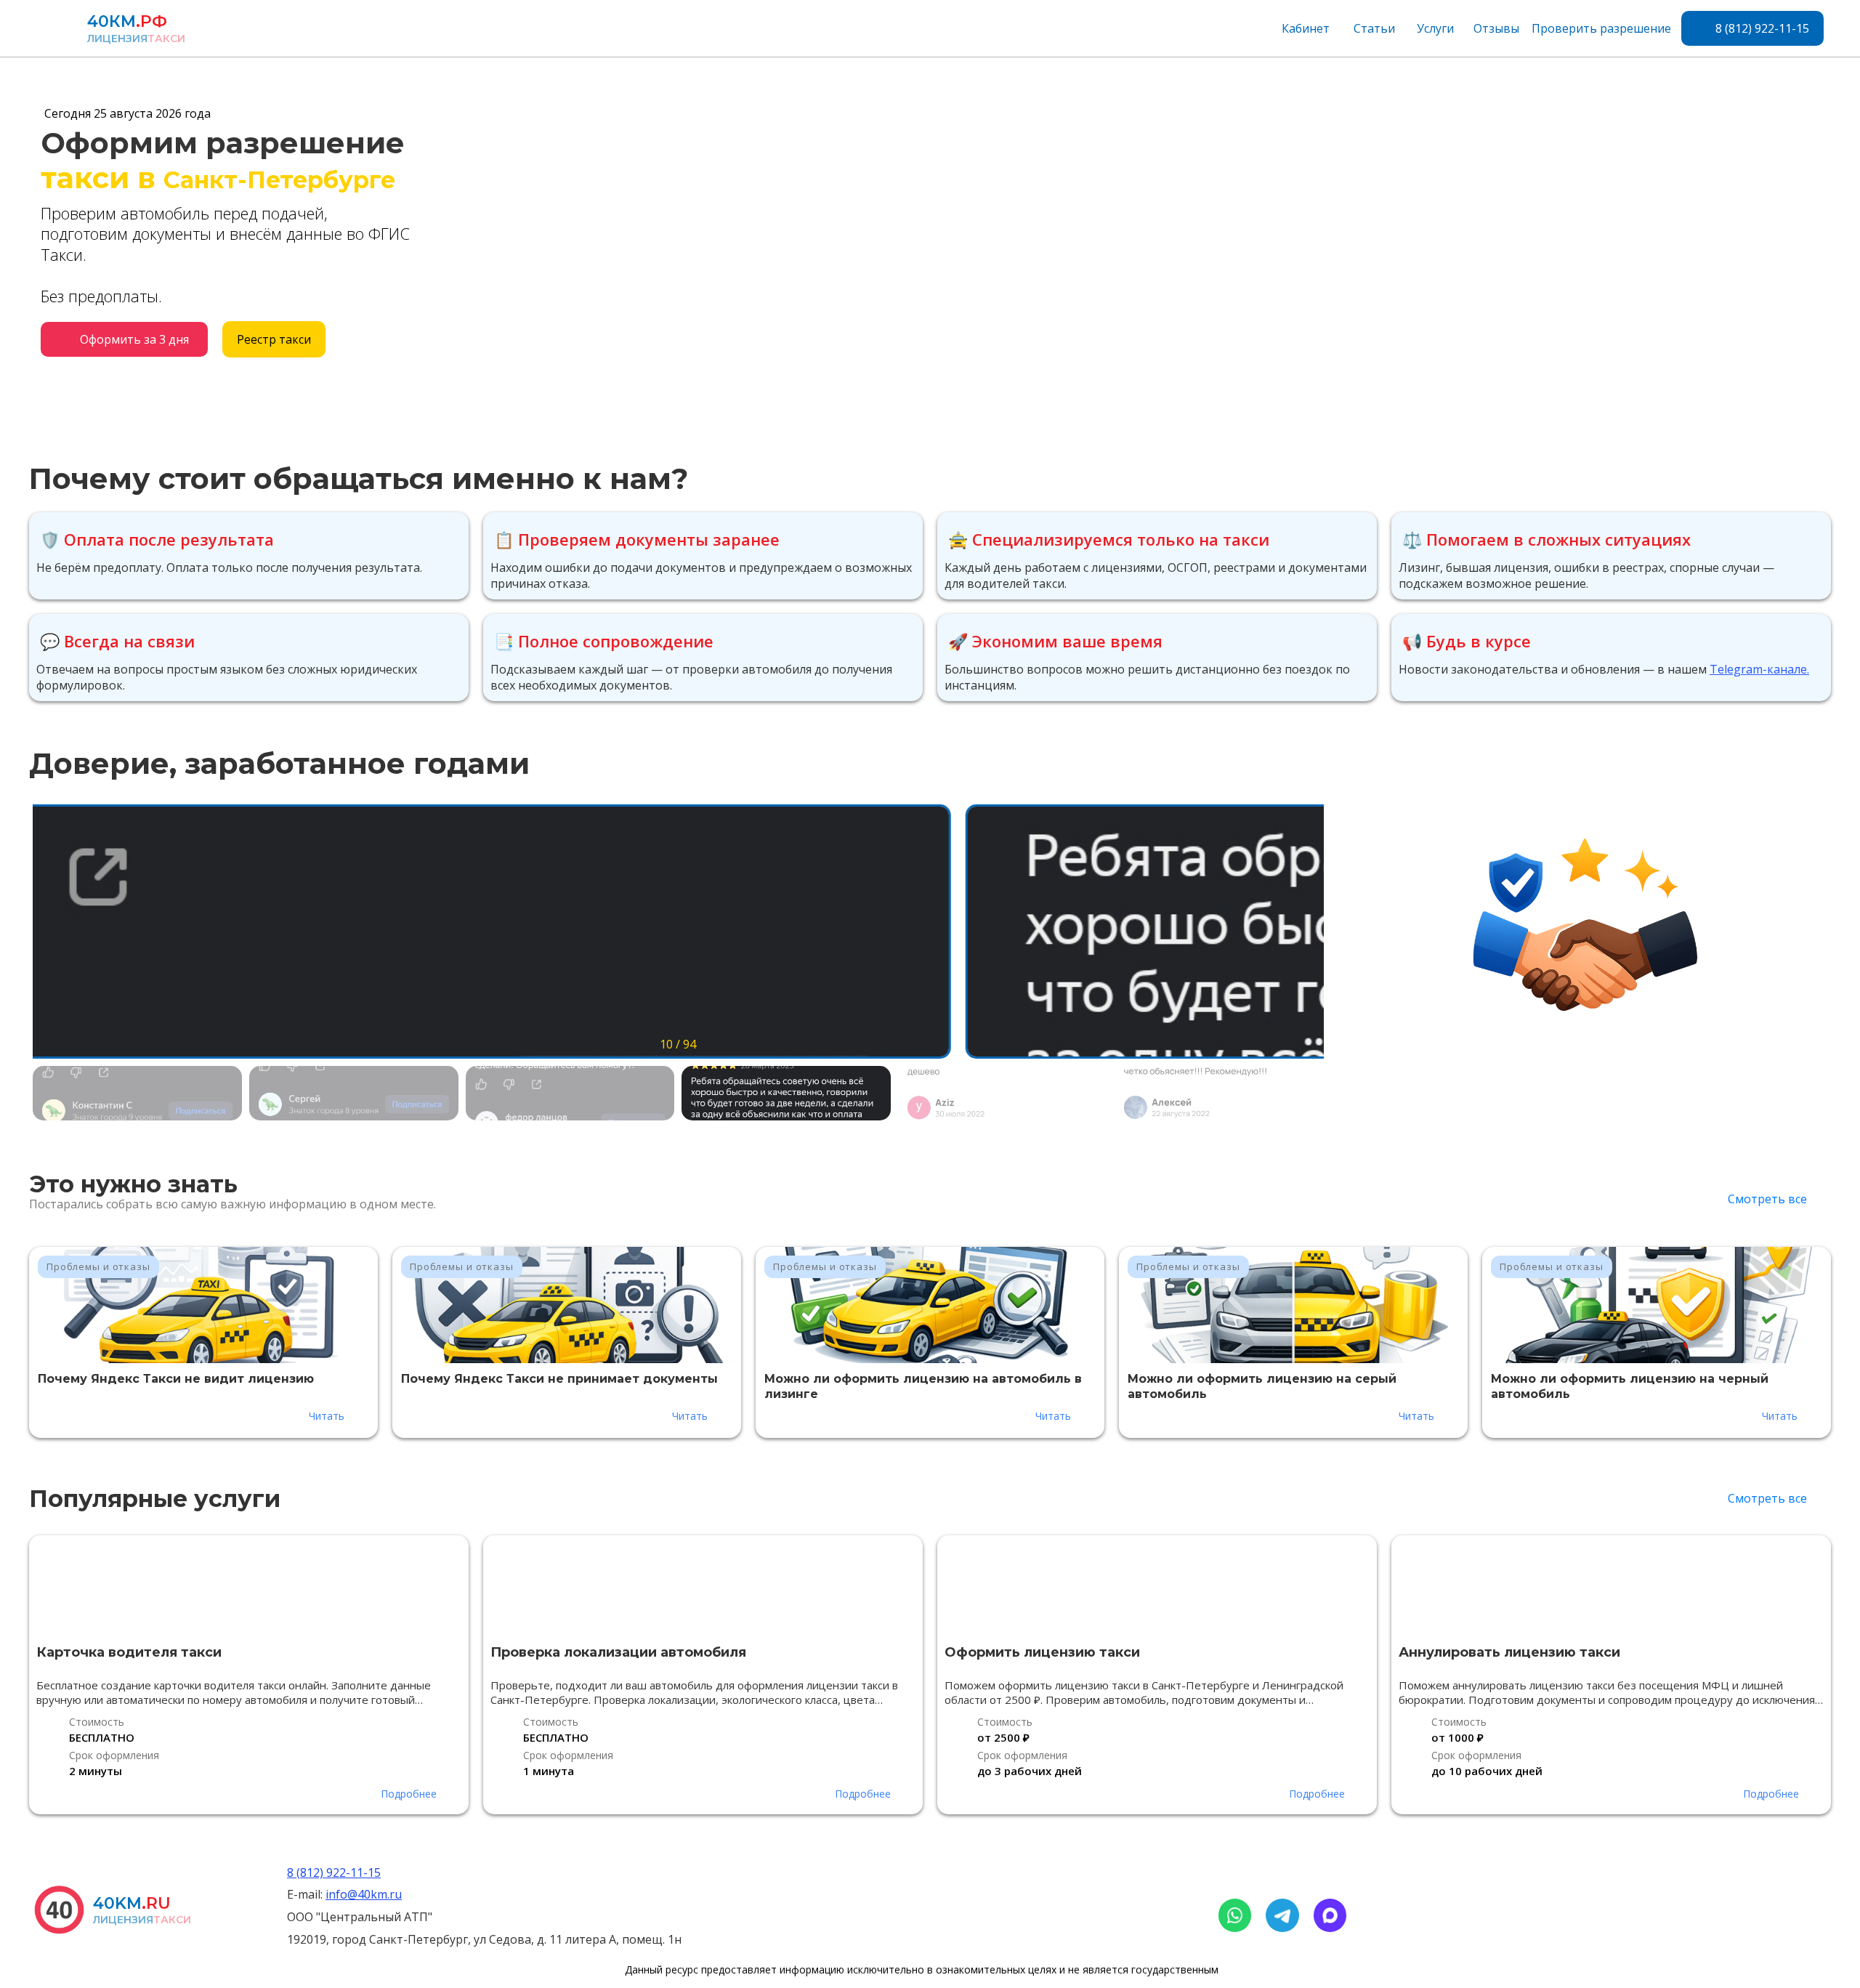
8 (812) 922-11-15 (334, 1872)
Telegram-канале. (1759, 669)
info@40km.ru (364, 1894)
